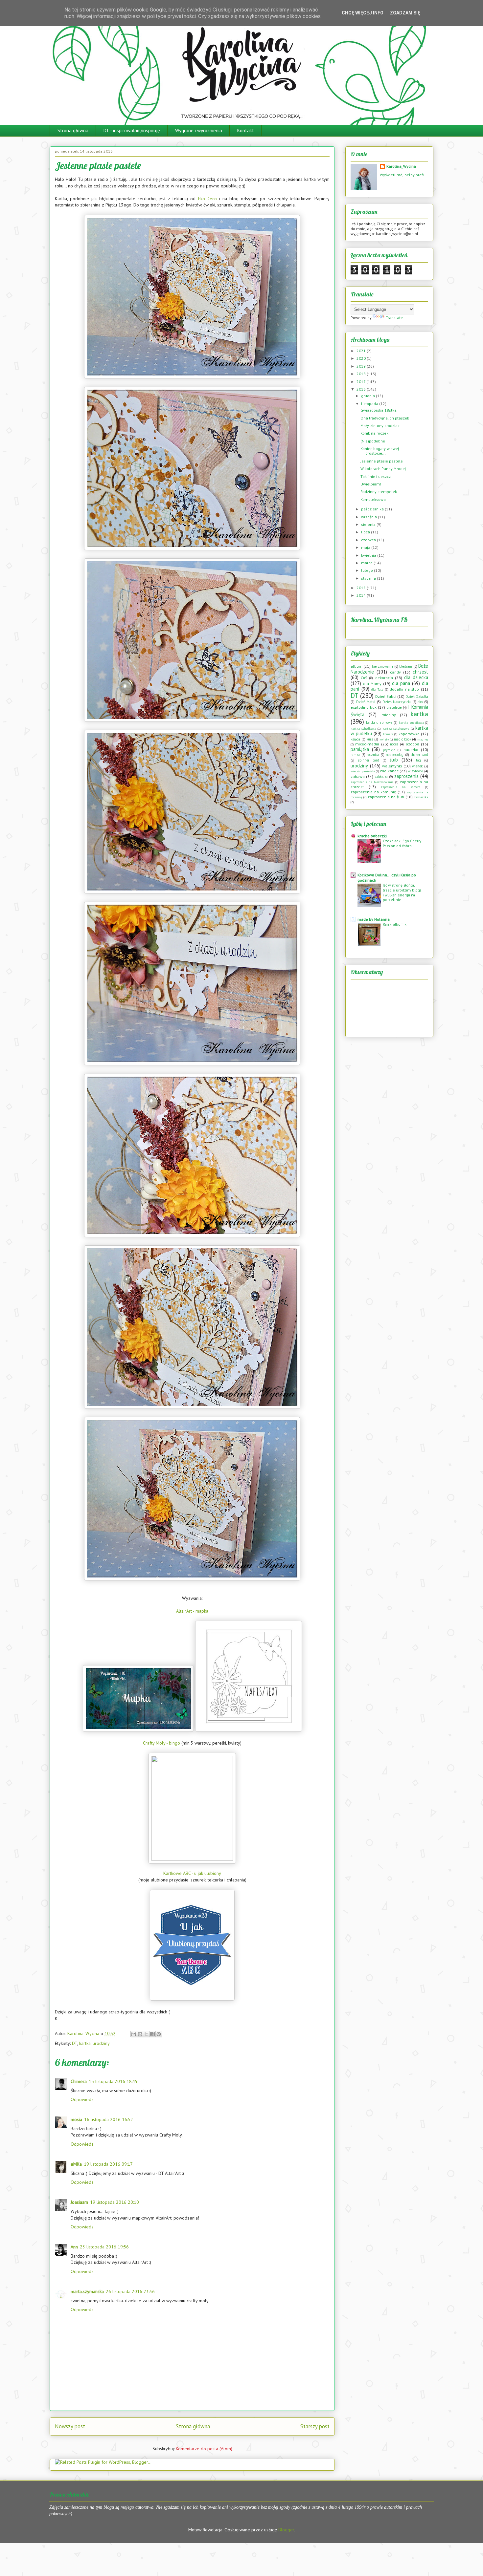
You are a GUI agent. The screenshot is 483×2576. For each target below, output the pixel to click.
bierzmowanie (383, 666)
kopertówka (409, 734)
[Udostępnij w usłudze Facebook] (152, 2034)
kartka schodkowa (363, 729)
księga (355, 739)
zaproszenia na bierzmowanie (372, 782)
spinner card (368, 760)
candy (395, 672)
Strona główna (73, 130)
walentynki (392, 766)
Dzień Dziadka (417, 697)
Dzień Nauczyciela (397, 702)
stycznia (369, 578)
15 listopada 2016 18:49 (113, 2081)
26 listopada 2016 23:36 (130, 2291)
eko (420, 702)
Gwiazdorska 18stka (379, 410)
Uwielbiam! (371, 484)
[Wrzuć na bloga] (140, 2034)
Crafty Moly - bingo (161, 1743)
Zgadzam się (405, 13)
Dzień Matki (366, 702)
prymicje (389, 750)
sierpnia (369, 524)
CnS (364, 678)
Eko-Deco (207, 199)
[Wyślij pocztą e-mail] (134, 2034)
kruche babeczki (372, 836)
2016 (362, 389)
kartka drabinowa (379, 722)
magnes (423, 739)
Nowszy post (70, 2426)
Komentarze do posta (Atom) (204, 2449)
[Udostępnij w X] (146, 2034)
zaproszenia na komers (401, 787)
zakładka (381, 777)
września (369, 517)
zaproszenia (406, 776)
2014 (362, 595)
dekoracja (384, 678)
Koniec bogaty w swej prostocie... (380, 451)
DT (75, 2043)
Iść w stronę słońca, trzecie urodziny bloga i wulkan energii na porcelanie (402, 892)
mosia (76, 2119)
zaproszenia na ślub (386, 797)
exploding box (364, 707)
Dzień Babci (386, 696)
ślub (394, 760)
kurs (370, 739)
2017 (361, 382)
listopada (370, 404)
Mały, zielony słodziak (380, 426)
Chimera (79, 2081)
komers (388, 734)
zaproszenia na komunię (373, 792)
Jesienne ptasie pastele (382, 461)
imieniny (388, 715)
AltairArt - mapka (192, 1611)
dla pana (401, 683)
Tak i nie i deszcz (376, 476)
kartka (85, 2043)
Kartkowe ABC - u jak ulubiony (192, 1873)
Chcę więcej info (363, 13)
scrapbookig (395, 755)
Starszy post (315, 2426)
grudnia (368, 396)
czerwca (369, 540)
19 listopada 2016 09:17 (108, 2164)
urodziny (101, 2043)
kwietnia (369, 555)
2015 (362, 588)
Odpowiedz (82, 2099)
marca (367, 563)
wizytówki (415, 771)
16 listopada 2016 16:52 (109, 2119)
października (373, 509)
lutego (368, 570)
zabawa (358, 776)
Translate (394, 318)
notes (394, 744)
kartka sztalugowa (396, 729)
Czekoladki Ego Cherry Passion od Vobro (402, 843)
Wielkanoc (389, 771)
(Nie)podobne (373, 441)
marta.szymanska (87, 2291)
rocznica (373, 755)
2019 (362, 366)
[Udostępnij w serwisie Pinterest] (159, 2034)
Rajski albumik (395, 924)
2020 (362, 358)
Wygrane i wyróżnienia (199, 130)
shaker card (419, 755)
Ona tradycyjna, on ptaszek (385, 418)
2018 (362, 374)
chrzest (420, 672)
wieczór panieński (363, 771)
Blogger (286, 2530)
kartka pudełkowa (411, 723)
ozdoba (413, 744)
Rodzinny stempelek (379, 492)
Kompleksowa (373, 499)
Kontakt (246, 130)
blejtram (406, 666)
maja (366, 547)
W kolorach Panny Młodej (383, 469)
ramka (355, 755)
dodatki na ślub (404, 689)
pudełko (411, 750)
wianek (417, 766)
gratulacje (394, 707)
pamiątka (360, 749)
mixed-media (367, 744)
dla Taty (377, 689)
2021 (362, 351)
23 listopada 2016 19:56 (104, 2247)
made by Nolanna (374, 919)
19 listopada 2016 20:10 (115, 2202)
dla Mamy (372, 684)
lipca (366, 532)
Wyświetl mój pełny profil (402, 175)
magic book (402, 739)
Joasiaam (79, 2202)
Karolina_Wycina (401, 166)
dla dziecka (416, 677)
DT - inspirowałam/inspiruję (132, 130)
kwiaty (384, 739)
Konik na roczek (374, 433)
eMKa (76, 2164)
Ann (74, 2247)
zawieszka (421, 797)
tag (418, 760)
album (356, 666)
